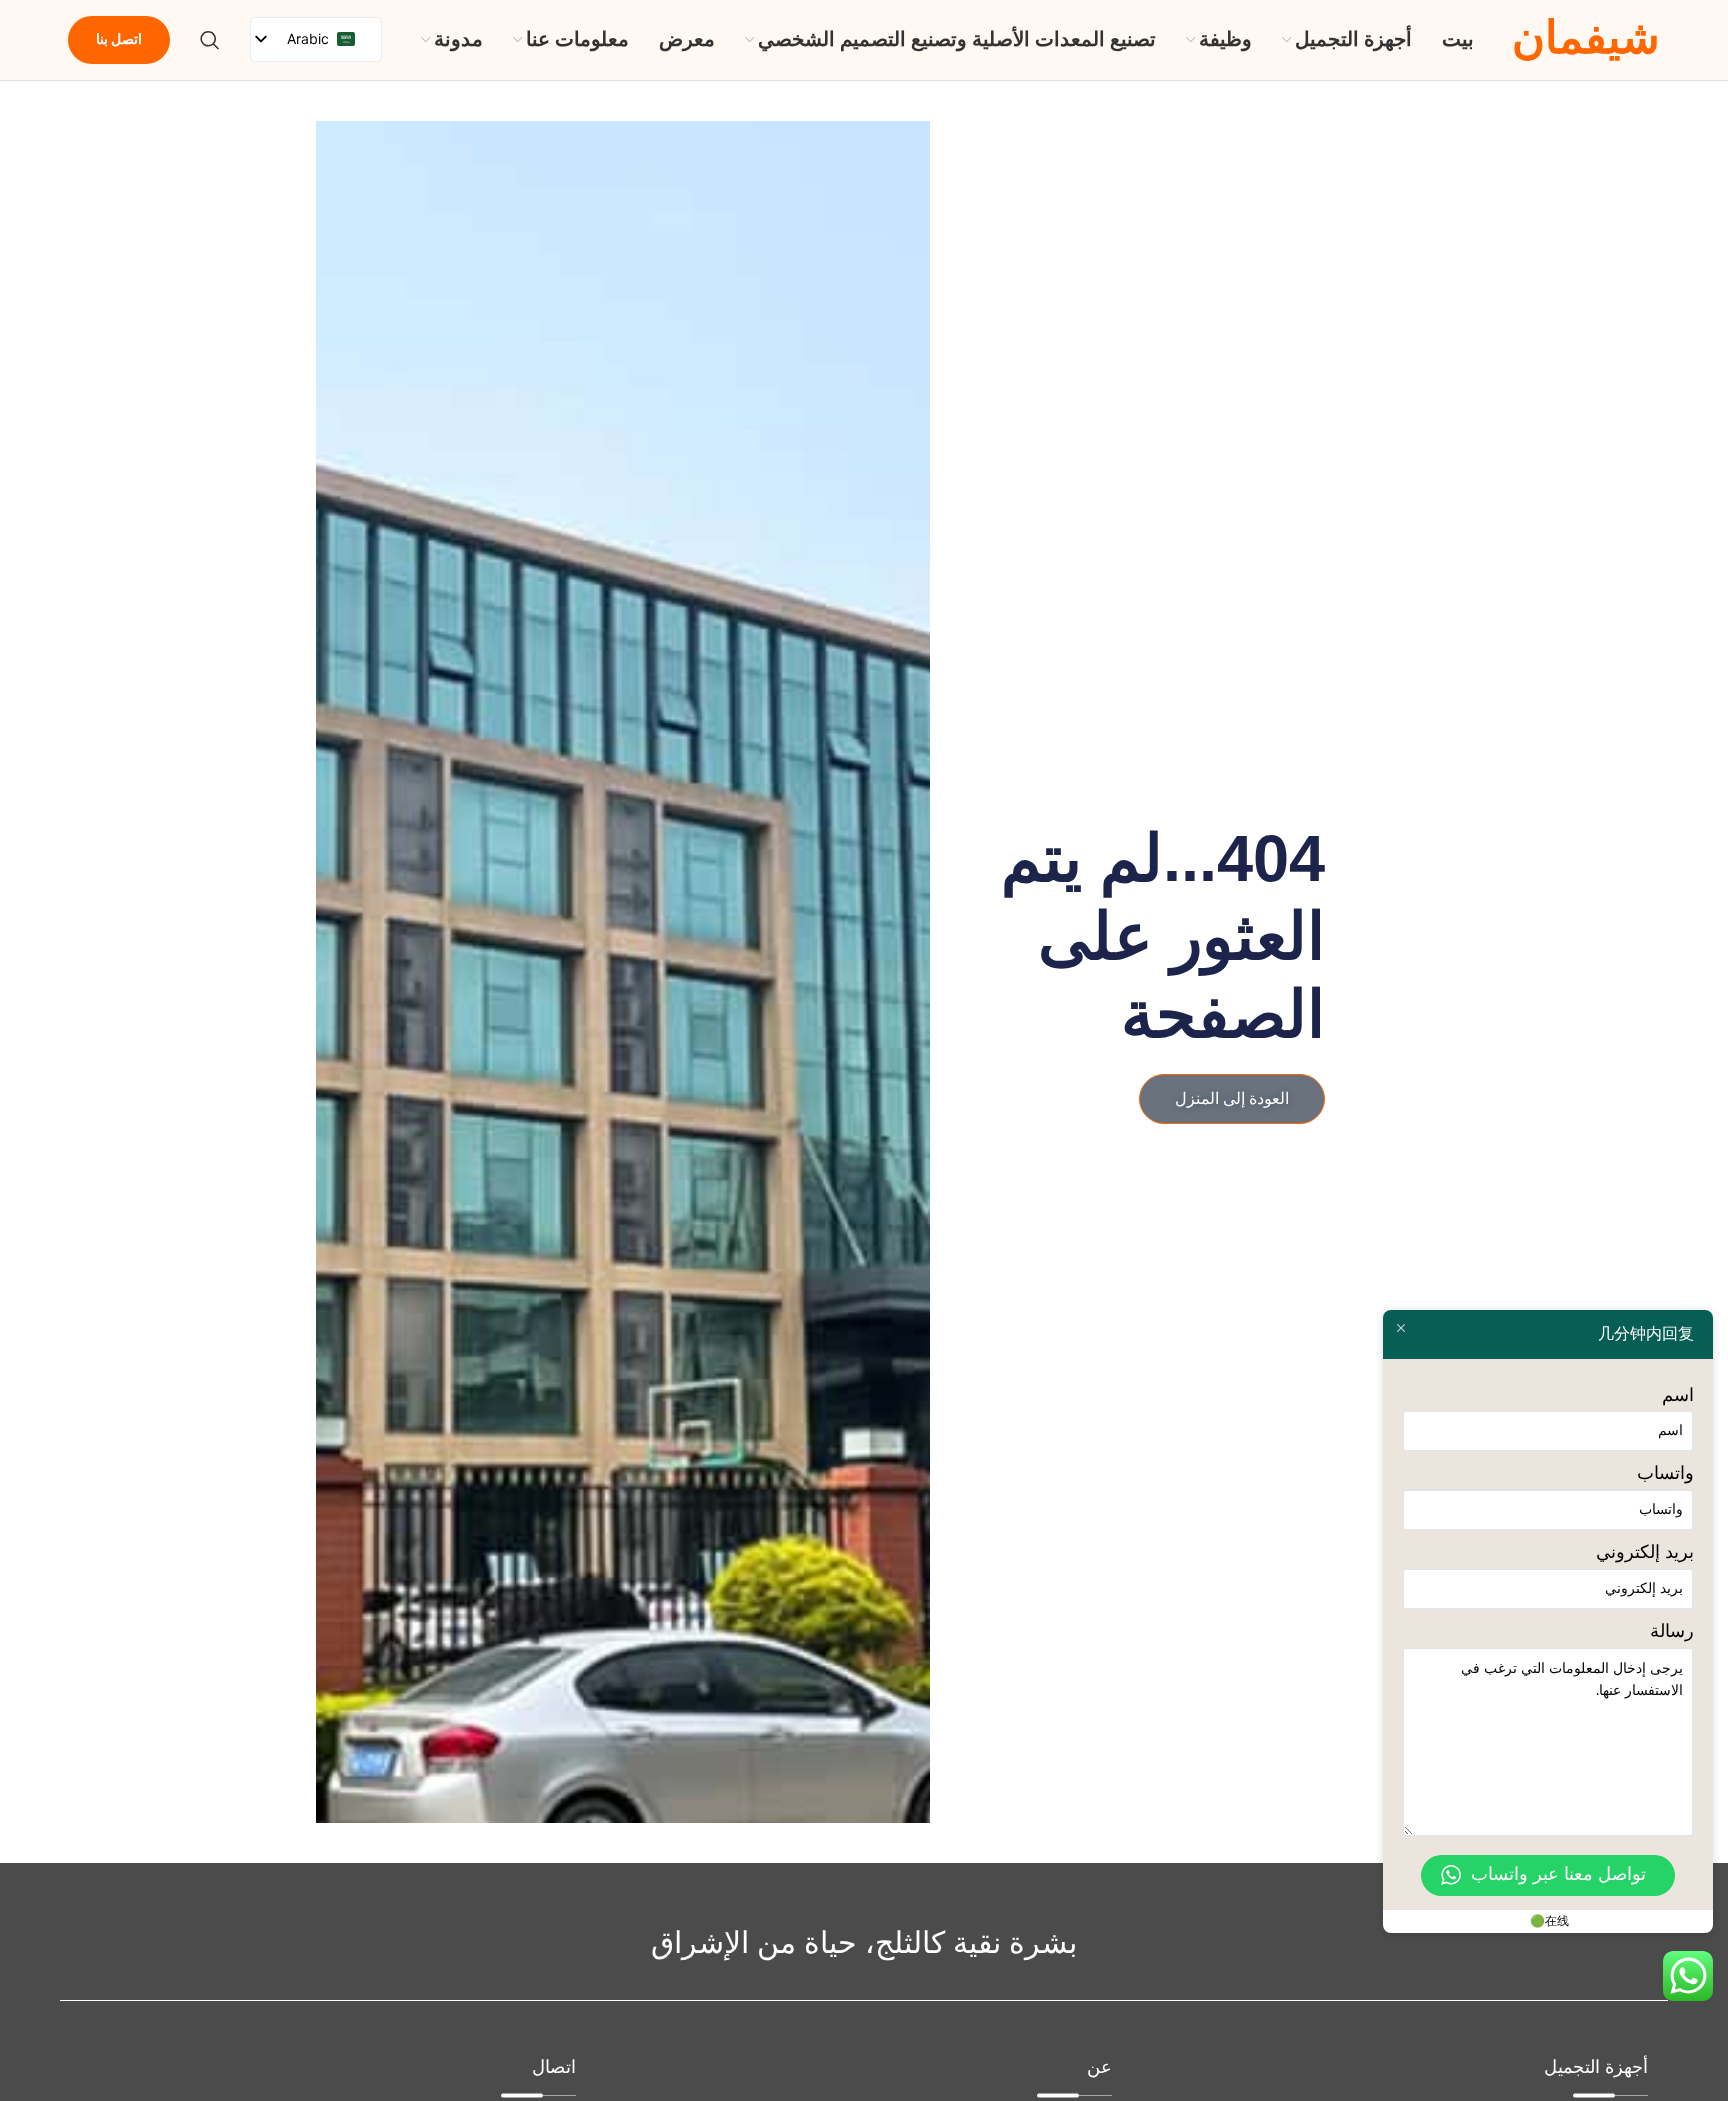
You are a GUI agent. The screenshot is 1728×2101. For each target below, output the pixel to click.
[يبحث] (210, 40)
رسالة (1672, 1632)
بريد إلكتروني (1645, 1553)
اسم (1678, 1396)
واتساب (1665, 1474)
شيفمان (1586, 39)
